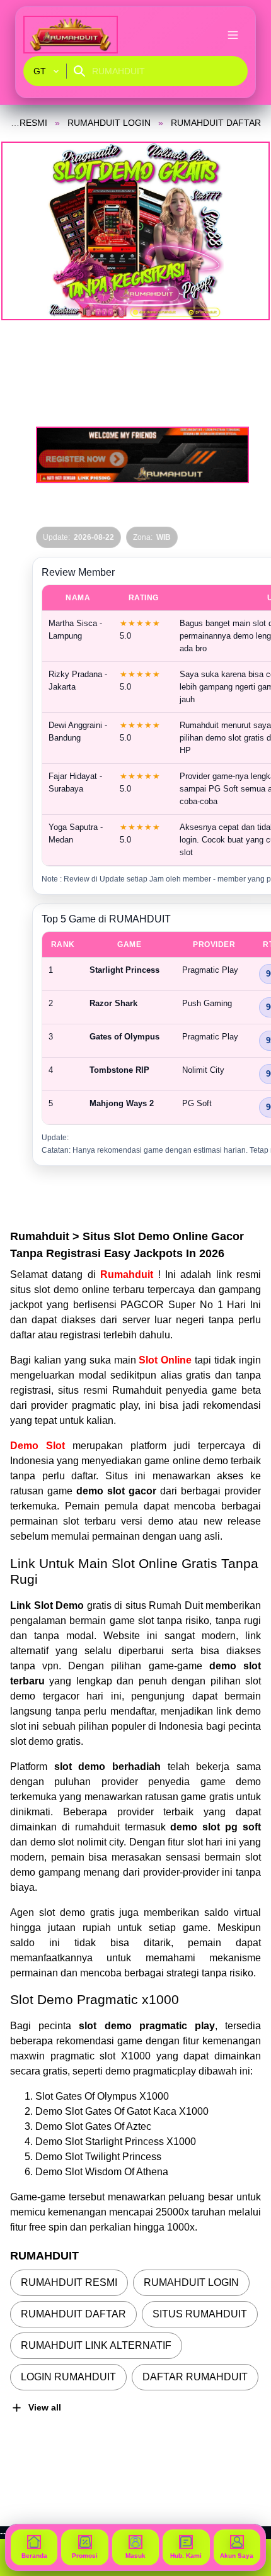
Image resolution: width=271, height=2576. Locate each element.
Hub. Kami (186, 2556)
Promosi (85, 2556)
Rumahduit (129, 1274)
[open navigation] (233, 35)
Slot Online (165, 1360)
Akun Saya (237, 2556)
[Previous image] (26, 231)
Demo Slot (37, 1446)
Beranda (34, 2556)
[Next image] (245, 231)
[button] (135, 231)
